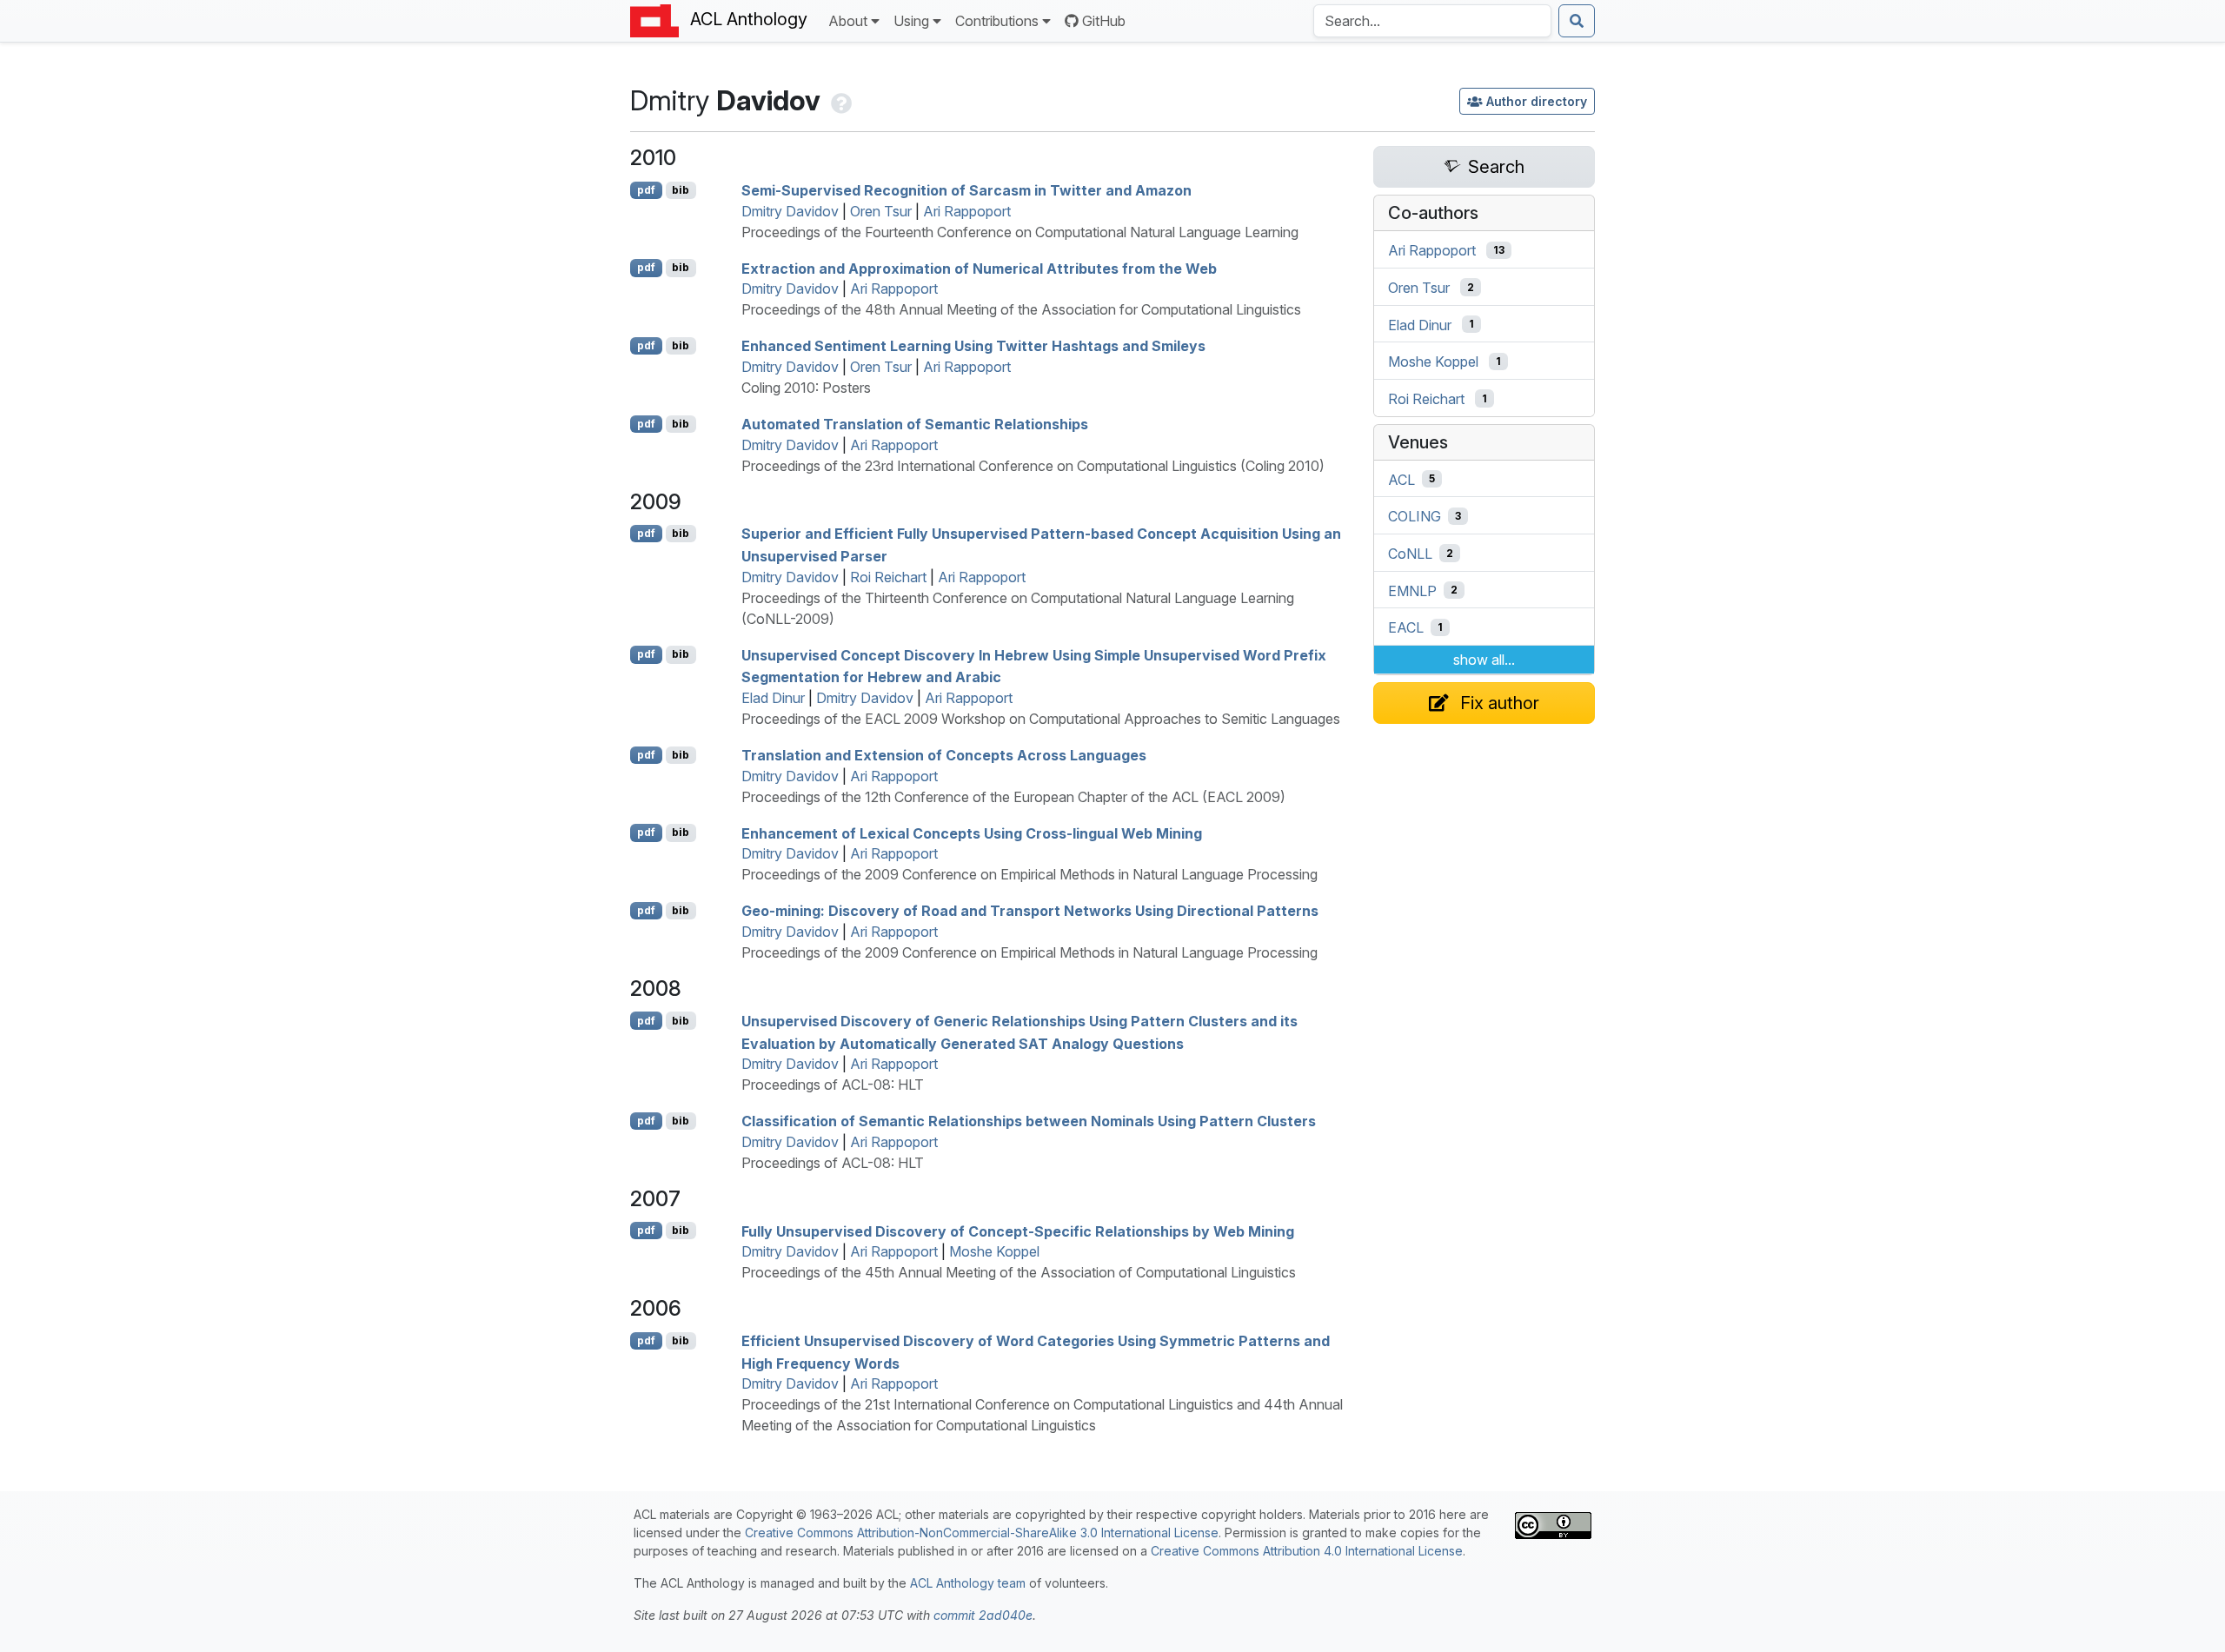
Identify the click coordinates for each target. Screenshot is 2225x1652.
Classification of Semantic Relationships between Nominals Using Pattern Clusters (1029, 1121)
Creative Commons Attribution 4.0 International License (1307, 1551)
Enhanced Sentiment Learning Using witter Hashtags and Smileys (973, 346)
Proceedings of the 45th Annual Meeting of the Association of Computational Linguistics (1019, 1272)
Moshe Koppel (994, 1251)
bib (681, 190)
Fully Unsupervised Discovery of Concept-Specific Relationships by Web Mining (1018, 1231)
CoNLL (1410, 554)
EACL (1406, 627)
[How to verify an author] (840, 100)
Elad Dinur (773, 698)
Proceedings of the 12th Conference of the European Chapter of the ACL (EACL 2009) (1013, 797)
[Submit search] (1577, 21)
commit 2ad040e (983, 1615)
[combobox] (1432, 21)
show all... (1484, 660)
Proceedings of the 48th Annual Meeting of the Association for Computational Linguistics (1021, 309)
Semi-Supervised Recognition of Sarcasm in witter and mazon (966, 190)
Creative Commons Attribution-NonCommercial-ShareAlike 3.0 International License (982, 1533)
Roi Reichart (888, 577)
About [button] (848, 21)
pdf (646, 190)
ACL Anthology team (968, 1583)
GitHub (1104, 21)
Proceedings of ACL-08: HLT (833, 1085)
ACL (1401, 479)
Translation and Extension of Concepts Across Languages (944, 755)
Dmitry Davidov (790, 211)
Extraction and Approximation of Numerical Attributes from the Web (979, 268)
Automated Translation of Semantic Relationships (915, 424)
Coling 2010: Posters (806, 388)
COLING (1415, 516)
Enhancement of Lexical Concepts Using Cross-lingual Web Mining (972, 833)
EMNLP (1412, 590)
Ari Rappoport (967, 211)
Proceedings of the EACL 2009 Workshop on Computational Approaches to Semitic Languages (1041, 719)
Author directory (1537, 101)
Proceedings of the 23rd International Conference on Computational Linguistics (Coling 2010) (1033, 466)
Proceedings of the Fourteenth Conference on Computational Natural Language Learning (1020, 232)
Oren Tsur (881, 211)
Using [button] (911, 21)
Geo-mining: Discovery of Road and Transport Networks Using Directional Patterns (1030, 911)
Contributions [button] (997, 21)
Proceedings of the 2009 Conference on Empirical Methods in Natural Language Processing (1029, 874)
